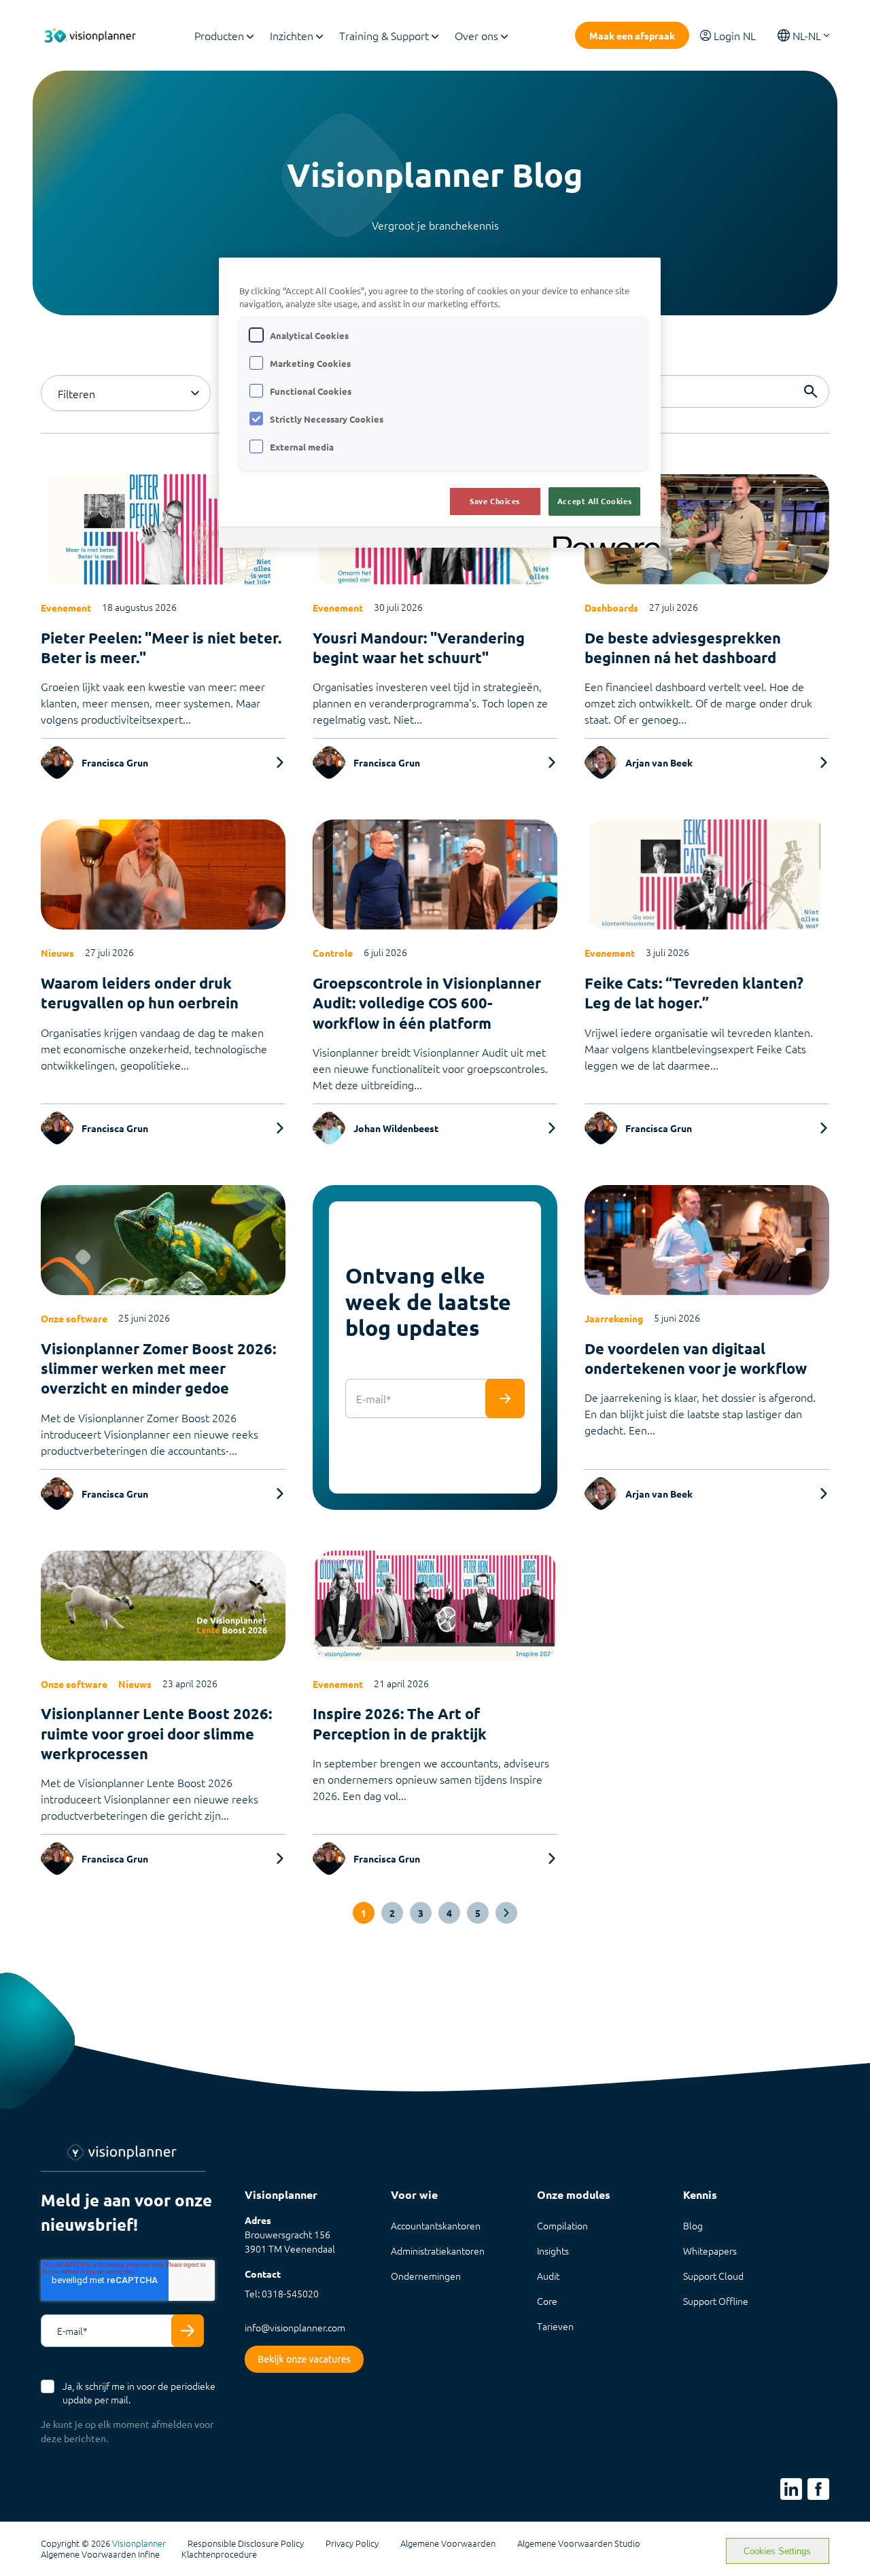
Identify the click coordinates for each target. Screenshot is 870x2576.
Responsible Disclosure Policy (246, 2543)
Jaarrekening (614, 1318)
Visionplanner (139, 2543)
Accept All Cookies (594, 501)
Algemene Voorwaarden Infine (100, 2554)
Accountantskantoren (436, 2225)
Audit (548, 2276)
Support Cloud (713, 2276)
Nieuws (57, 953)
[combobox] (126, 393)
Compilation (562, 2225)
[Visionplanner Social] (791, 2489)
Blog (693, 2225)
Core (547, 2301)
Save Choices (495, 501)
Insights (553, 2251)
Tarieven (555, 2326)
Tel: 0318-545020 (282, 2293)
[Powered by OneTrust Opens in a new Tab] (602, 539)
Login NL (735, 35)
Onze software (74, 1318)
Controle (333, 953)
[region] (440, 403)
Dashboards (611, 607)
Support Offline (716, 2301)
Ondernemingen (426, 2276)
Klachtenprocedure (219, 2554)
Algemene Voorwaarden (448, 2543)
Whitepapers (710, 2251)
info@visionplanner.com (295, 2327)
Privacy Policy (352, 2543)
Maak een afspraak (632, 35)
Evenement (66, 607)
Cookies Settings (777, 2551)
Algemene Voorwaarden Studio (579, 2543)
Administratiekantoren (438, 2251)
